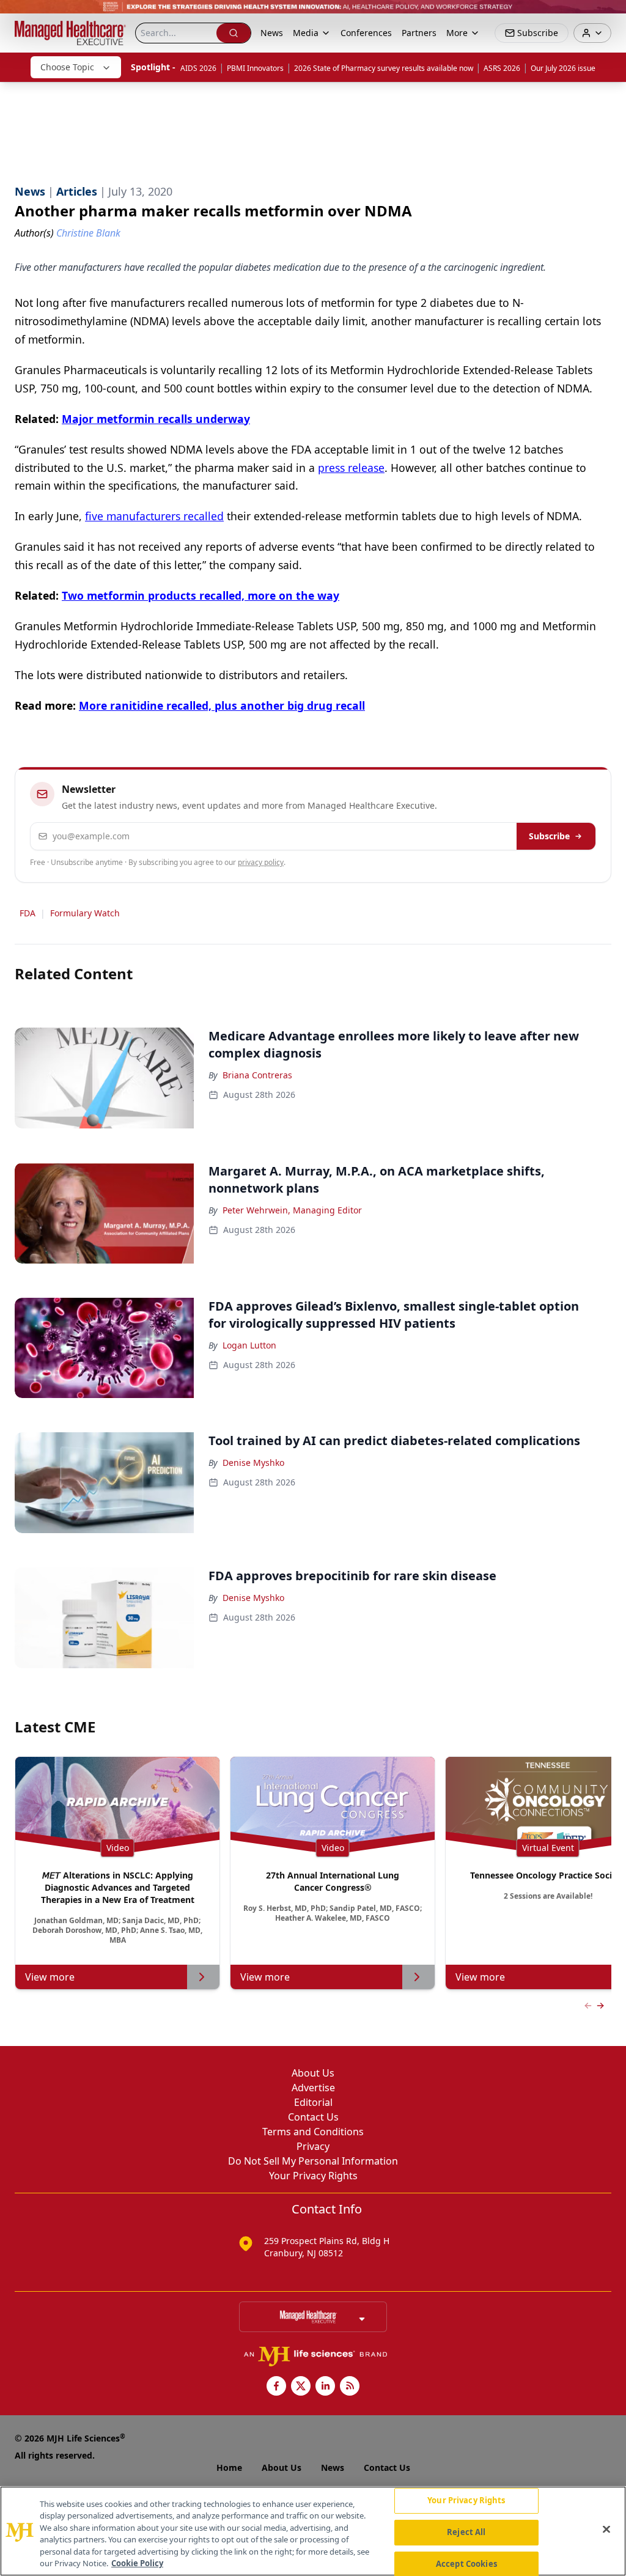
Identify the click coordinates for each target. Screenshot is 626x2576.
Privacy (313, 2146)
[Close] (606, 2530)
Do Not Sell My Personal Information (313, 2161)
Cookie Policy (137, 2563)
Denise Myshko (253, 1463)
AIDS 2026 (198, 68)
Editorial (313, 2102)
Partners (419, 33)
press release (351, 468)
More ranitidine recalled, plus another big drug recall (222, 705)
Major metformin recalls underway (156, 419)
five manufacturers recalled (154, 516)
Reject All (466, 2532)
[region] (313, 2531)
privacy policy (261, 862)
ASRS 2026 (502, 68)
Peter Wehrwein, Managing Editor (292, 1210)
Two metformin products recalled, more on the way (201, 595)
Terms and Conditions (313, 2132)
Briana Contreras (257, 1075)
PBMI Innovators (255, 68)
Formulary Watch (85, 913)
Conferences (366, 33)
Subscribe (549, 836)
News (272, 33)
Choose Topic (67, 67)
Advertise (313, 2088)
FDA (28, 913)
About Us (313, 2073)
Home (229, 2467)
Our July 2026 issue (563, 68)
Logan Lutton (249, 1345)
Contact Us (313, 2117)
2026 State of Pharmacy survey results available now (384, 68)
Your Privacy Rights (313, 2176)
